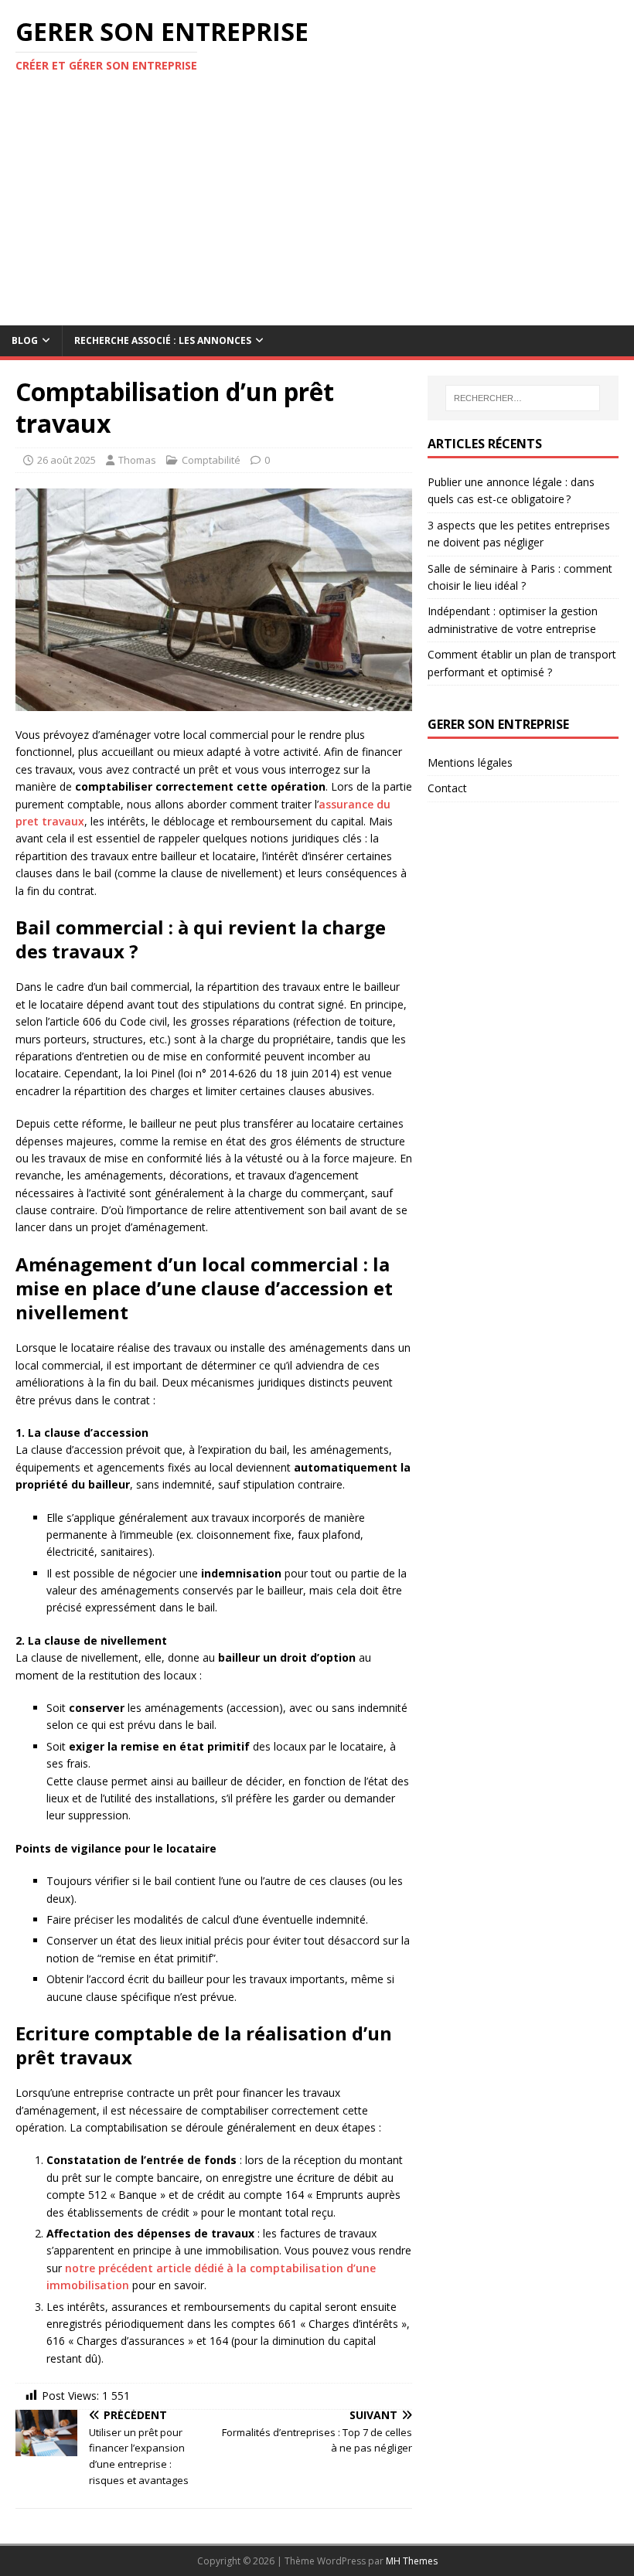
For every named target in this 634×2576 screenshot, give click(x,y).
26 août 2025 (66, 460)
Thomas (137, 460)
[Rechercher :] (523, 398)
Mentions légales (470, 762)
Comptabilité (211, 460)
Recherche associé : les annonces (163, 340)
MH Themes (412, 2561)
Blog (25, 340)
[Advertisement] (317, 209)
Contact (447, 788)
